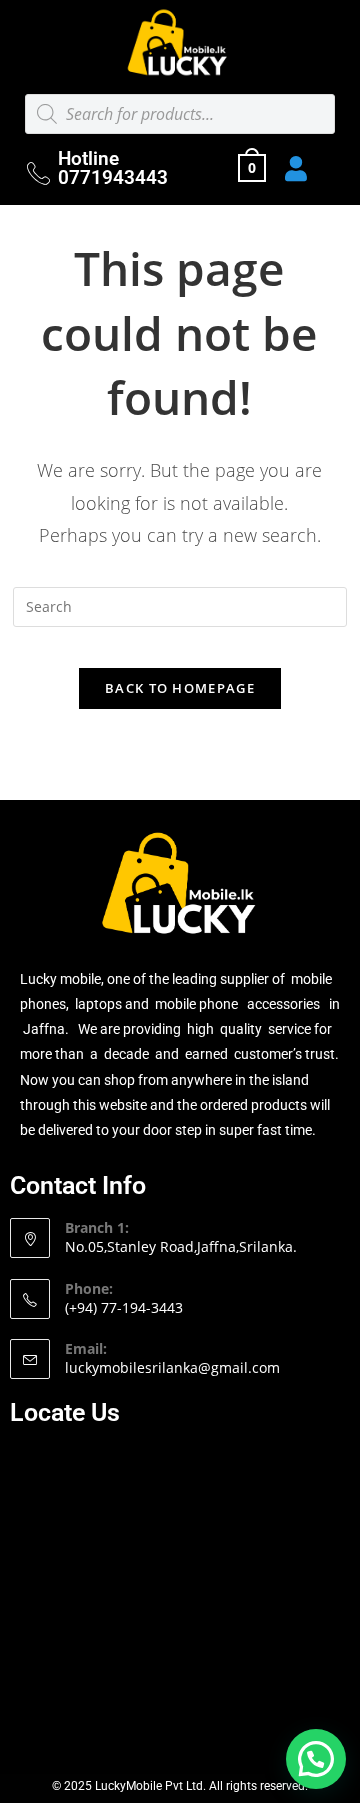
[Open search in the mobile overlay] (180, 114)
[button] (316, 1759)
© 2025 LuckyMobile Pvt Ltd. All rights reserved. (180, 1786)
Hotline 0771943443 (113, 168)
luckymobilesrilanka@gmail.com (172, 1367)
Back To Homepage (180, 688)
